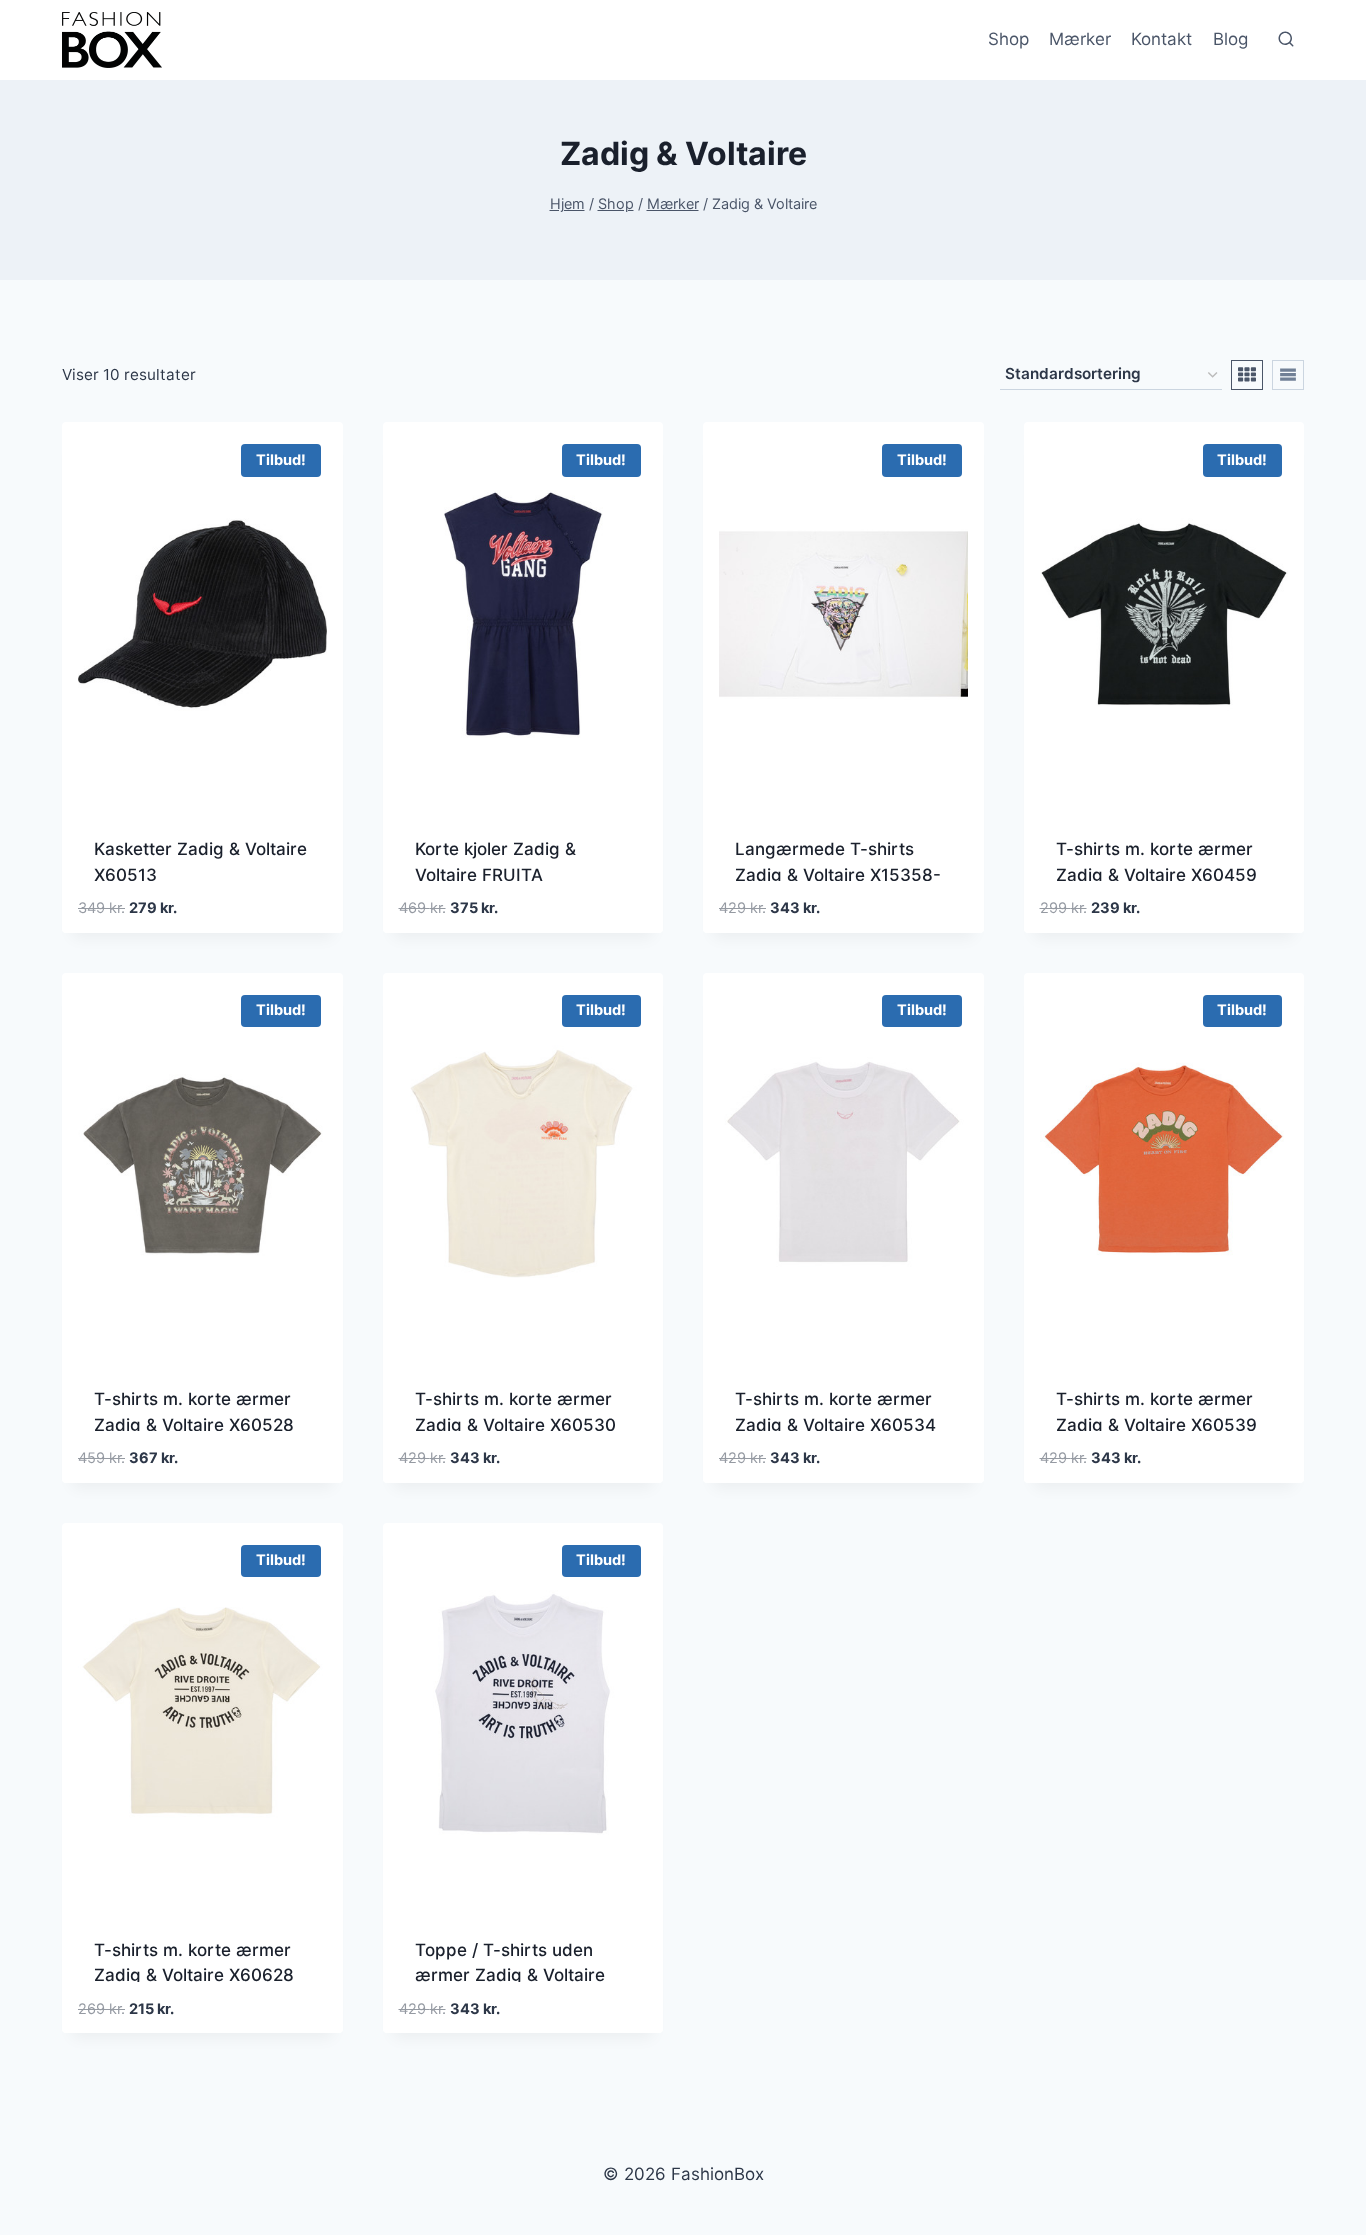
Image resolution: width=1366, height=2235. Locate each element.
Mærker (1080, 39)
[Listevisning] (1288, 375)
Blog (1230, 39)
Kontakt (1161, 39)
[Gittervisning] (1247, 375)
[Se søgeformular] (1286, 40)
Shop (1008, 39)
